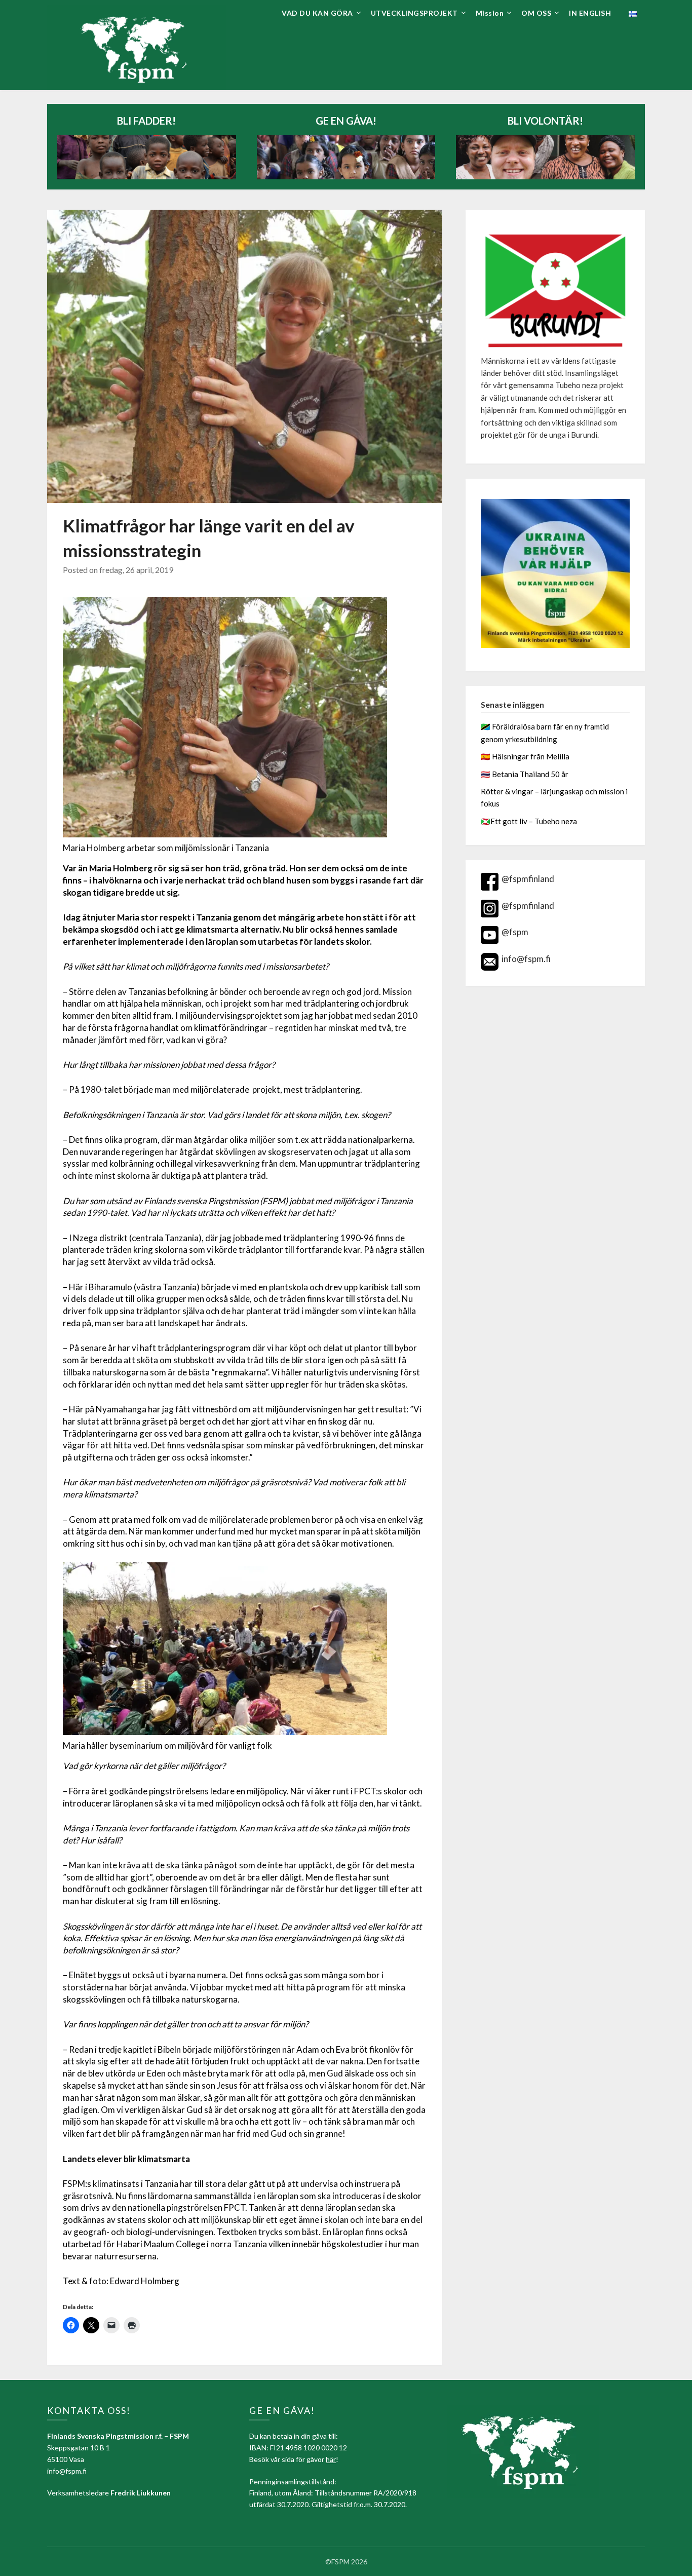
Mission (490, 13)
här (331, 2459)
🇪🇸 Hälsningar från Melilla (526, 756)
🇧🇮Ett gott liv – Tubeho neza (529, 821)
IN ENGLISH (590, 13)
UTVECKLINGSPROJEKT (414, 13)
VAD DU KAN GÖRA (317, 13)
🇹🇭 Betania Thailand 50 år (525, 774)
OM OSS (536, 13)
